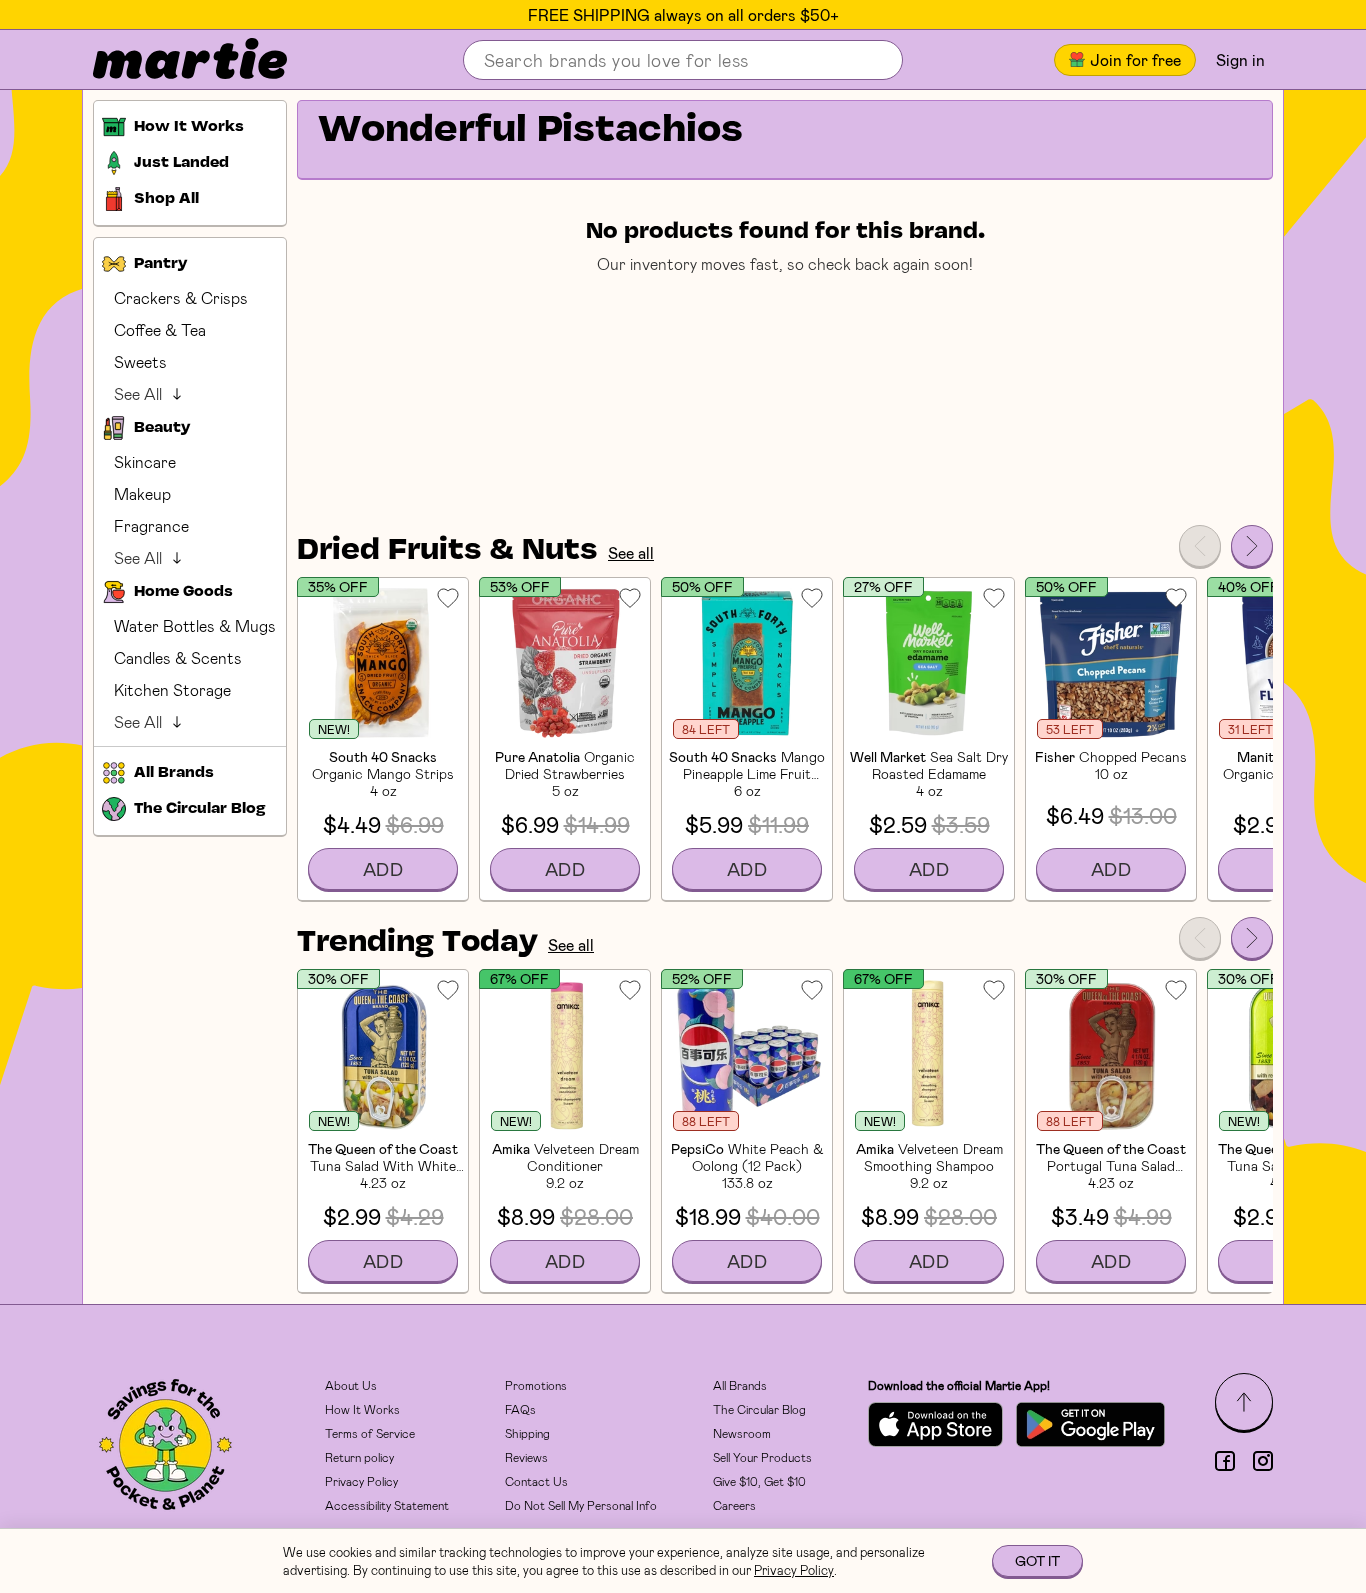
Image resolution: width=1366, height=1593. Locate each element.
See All (138, 393)
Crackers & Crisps (181, 297)
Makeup (142, 493)
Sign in (1240, 59)
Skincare (145, 461)
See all (631, 552)
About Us (351, 1385)
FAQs (520, 1409)
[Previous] (1200, 546)
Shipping (527, 1433)
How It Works (362, 1409)
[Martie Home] (173, 60)
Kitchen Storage (172, 689)
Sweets (140, 361)
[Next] (1252, 546)
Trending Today (417, 943)
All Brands (740, 1385)
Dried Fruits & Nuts (447, 551)
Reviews (526, 1457)
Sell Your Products (762, 1457)
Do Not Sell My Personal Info (581, 1505)
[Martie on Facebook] (1225, 1461)
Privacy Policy (361, 1481)
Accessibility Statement (387, 1505)
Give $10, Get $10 (759, 1481)
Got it (1037, 1560)
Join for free (1135, 59)
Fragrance (151, 525)
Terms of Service (370, 1433)
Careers (734, 1505)
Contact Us (536, 1481)
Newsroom (742, 1433)
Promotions (536, 1385)
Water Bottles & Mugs (195, 625)
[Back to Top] (1244, 1402)
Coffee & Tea (160, 329)
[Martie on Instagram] (1263, 1461)
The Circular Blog (759, 1409)
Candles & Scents (178, 657)
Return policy (359, 1457)
